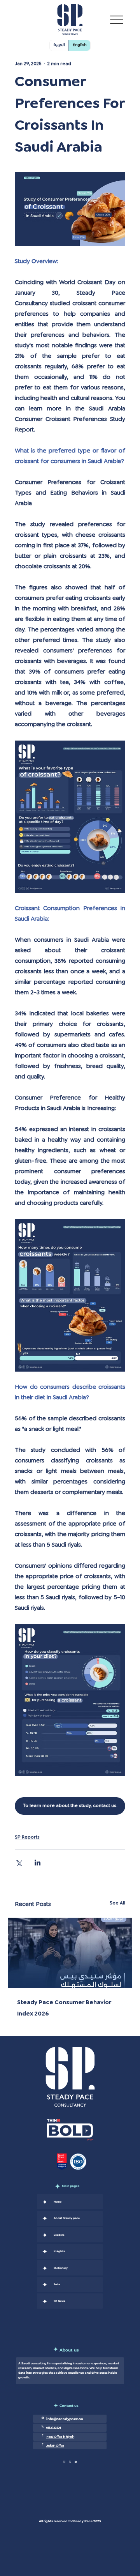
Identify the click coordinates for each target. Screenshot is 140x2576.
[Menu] (117, 20)
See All (117, 1903)
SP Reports (27, 1837)
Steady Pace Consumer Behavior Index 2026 (64, 2008)
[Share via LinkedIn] (38, 1863)
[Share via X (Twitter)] (18, 1863)
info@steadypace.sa (65, 2419)
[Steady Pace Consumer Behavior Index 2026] (70, 1953)
